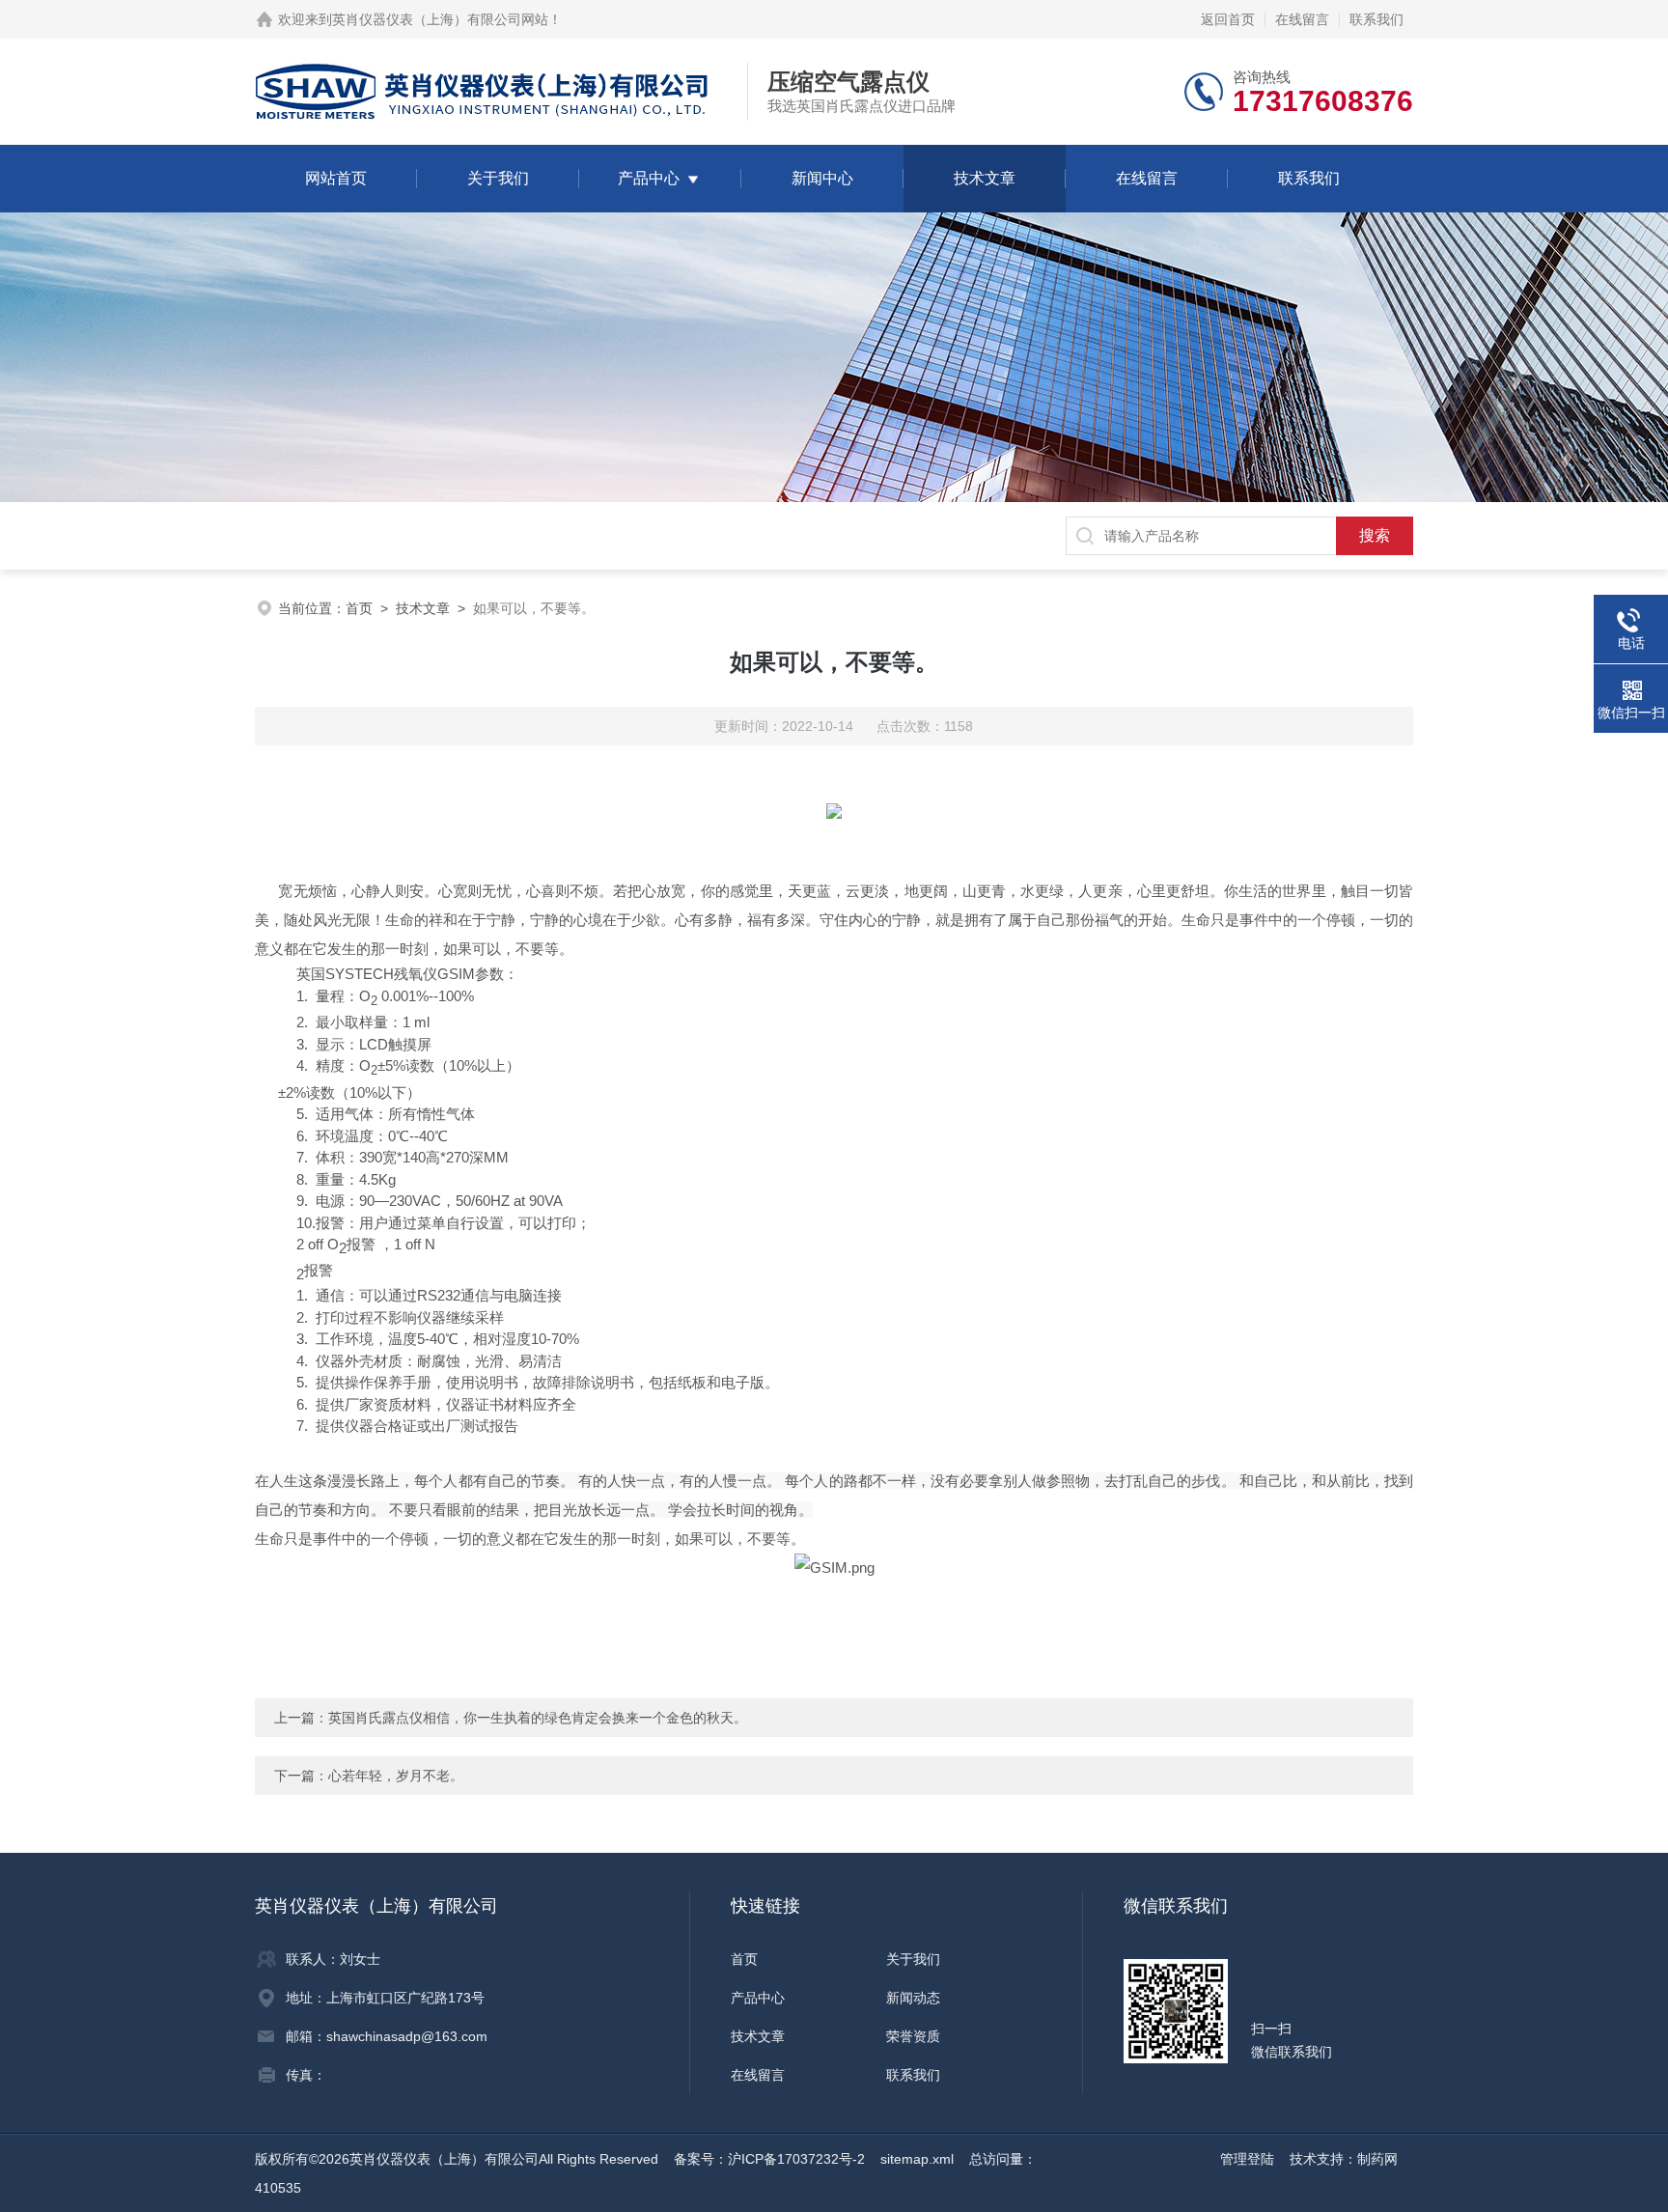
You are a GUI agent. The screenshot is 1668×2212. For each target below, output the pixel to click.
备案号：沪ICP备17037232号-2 (769, 2159)
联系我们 (1376, 19)
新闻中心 (822, 178)
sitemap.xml (917, 2159)
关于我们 (498, 178)
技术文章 (985, 178)
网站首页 (336, 178)
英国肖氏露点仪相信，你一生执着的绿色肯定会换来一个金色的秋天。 (538, 1718)
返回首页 (1228, 19)
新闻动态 (913, 1998)
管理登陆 (1247, 2159)
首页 (359, 608)
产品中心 (649, 178)
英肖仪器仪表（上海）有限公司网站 (440, 19)
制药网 (1377, 2159)
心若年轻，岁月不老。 (396, 1776)
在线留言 (1302, 19)
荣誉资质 (913, 2036)
